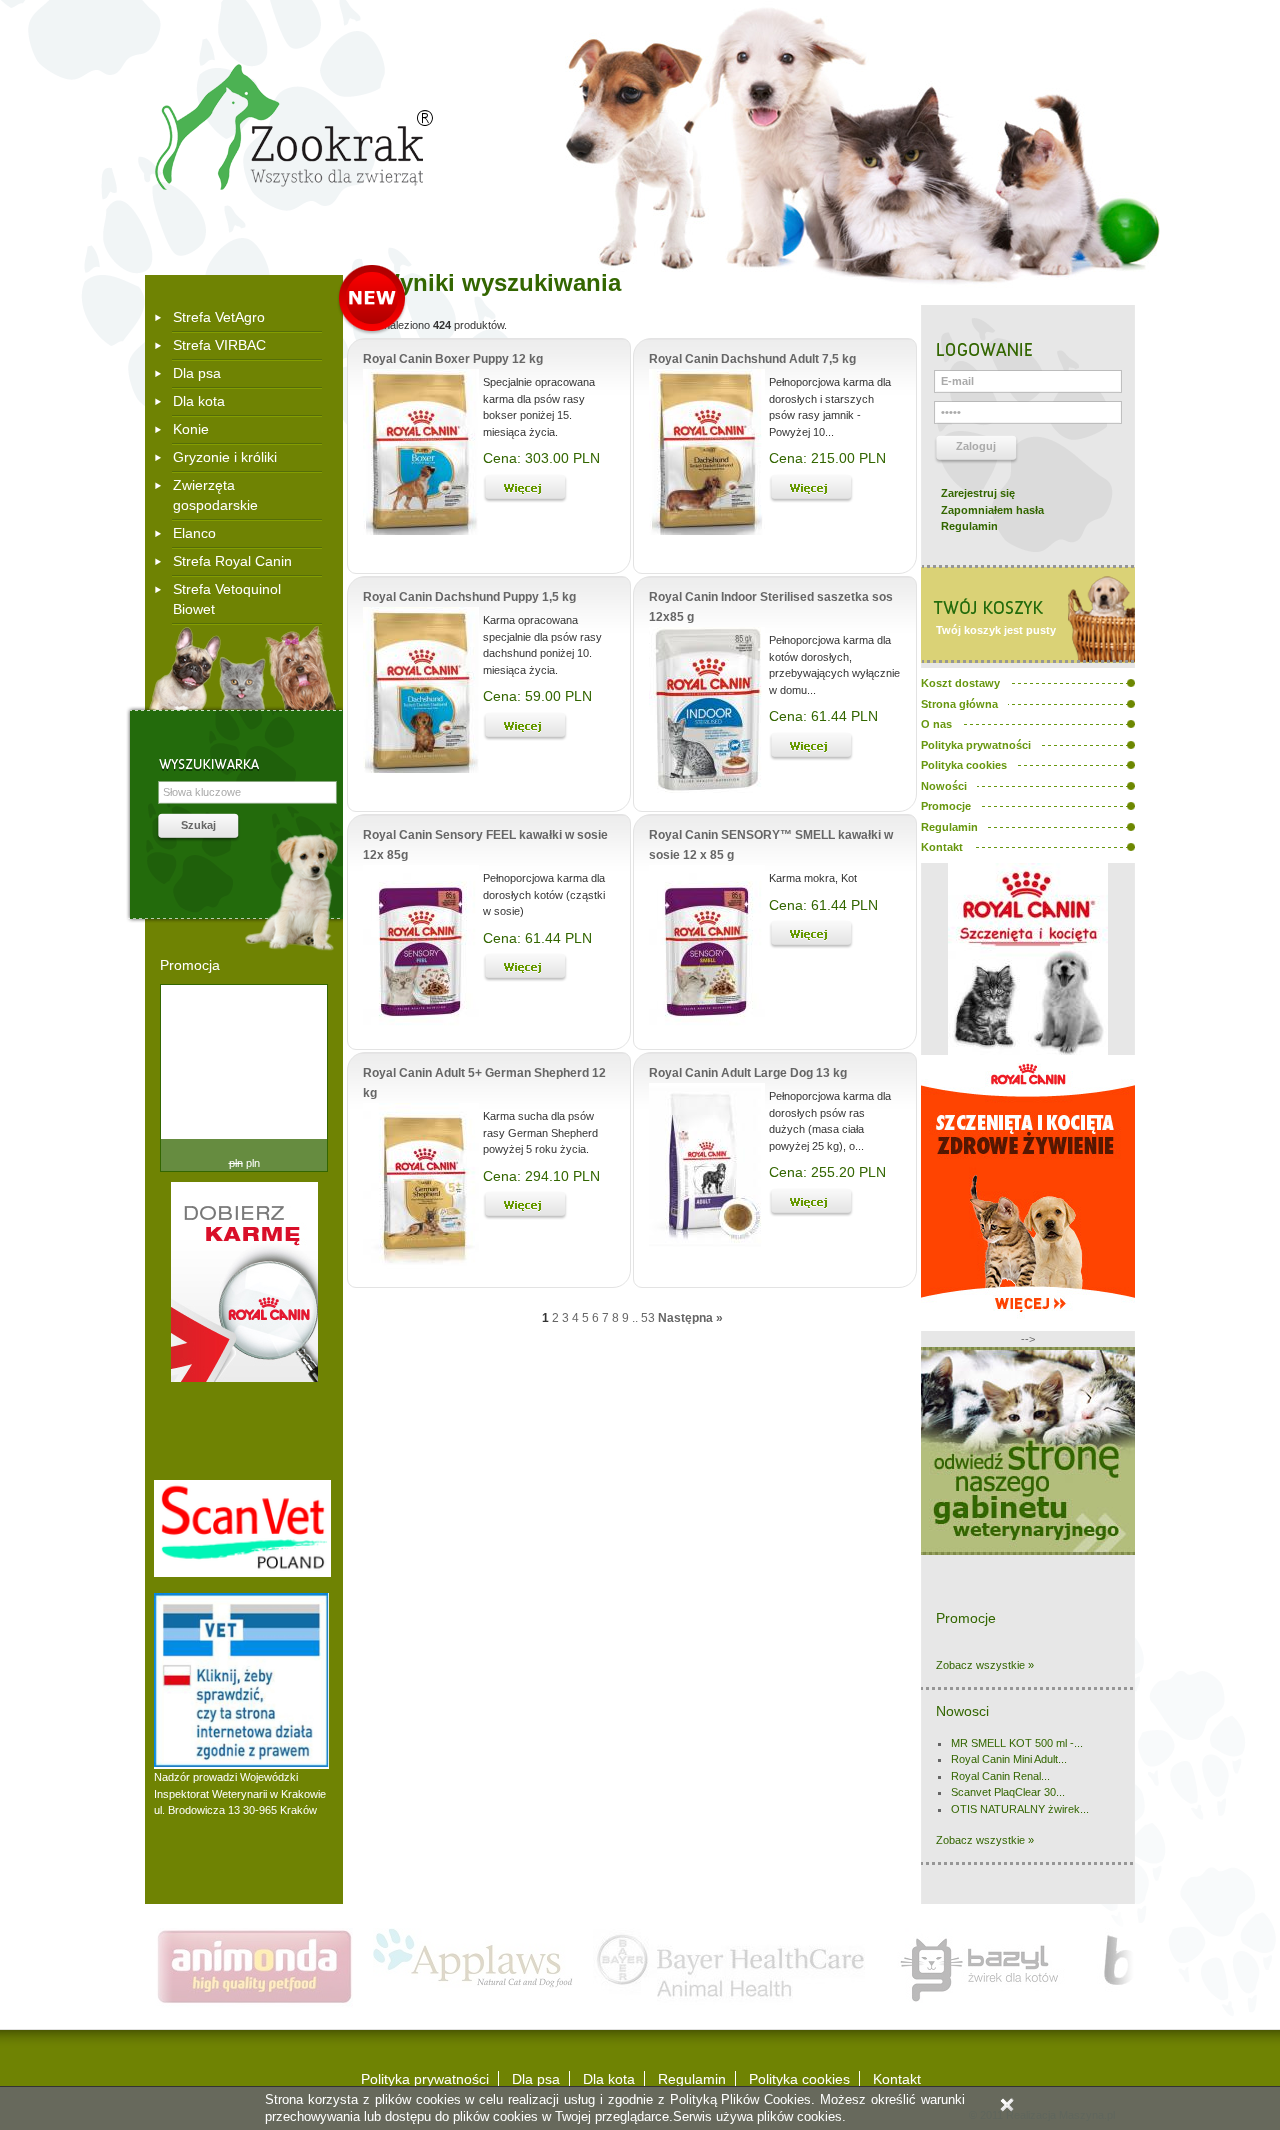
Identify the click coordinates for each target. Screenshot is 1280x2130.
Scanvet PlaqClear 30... (1008, 1792)
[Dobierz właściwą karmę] (244, 1378)
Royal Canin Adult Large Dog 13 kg (748, 1073)
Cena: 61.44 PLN (823, 716)
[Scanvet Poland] (242, 1573)
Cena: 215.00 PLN (827, 458)
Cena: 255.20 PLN (827, 1172)
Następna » (690, 1318)
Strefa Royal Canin (232, 561)
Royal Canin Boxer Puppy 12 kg (453, 359)
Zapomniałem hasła (992, 510)
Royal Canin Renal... (1000, 1776)
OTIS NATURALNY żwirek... (1020, 1809)
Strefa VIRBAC (219, 345)
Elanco (194, 533)
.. (635, 1318)
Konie (191, 429)
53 (648, 1318)
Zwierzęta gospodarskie (215, 495)
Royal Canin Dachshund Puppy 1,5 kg (469, 597)
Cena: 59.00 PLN (537, 696)
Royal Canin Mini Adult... (1009, 1759)
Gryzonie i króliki (225, 457)
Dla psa (197, 373)
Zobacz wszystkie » (985, 1665)
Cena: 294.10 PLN (541, 1176)
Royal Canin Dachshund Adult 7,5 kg (752, 359)
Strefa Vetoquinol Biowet (227, 599)
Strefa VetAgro (219, 317)
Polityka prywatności (425, 2079)
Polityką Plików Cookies (741, 2099)
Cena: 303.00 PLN (541, 458)
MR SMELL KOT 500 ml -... (1017, 1743)
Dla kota (199, 401)
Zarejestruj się (978, 493)
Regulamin (969, 526)
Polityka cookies (799, 2079)
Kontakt (897, 2079)
